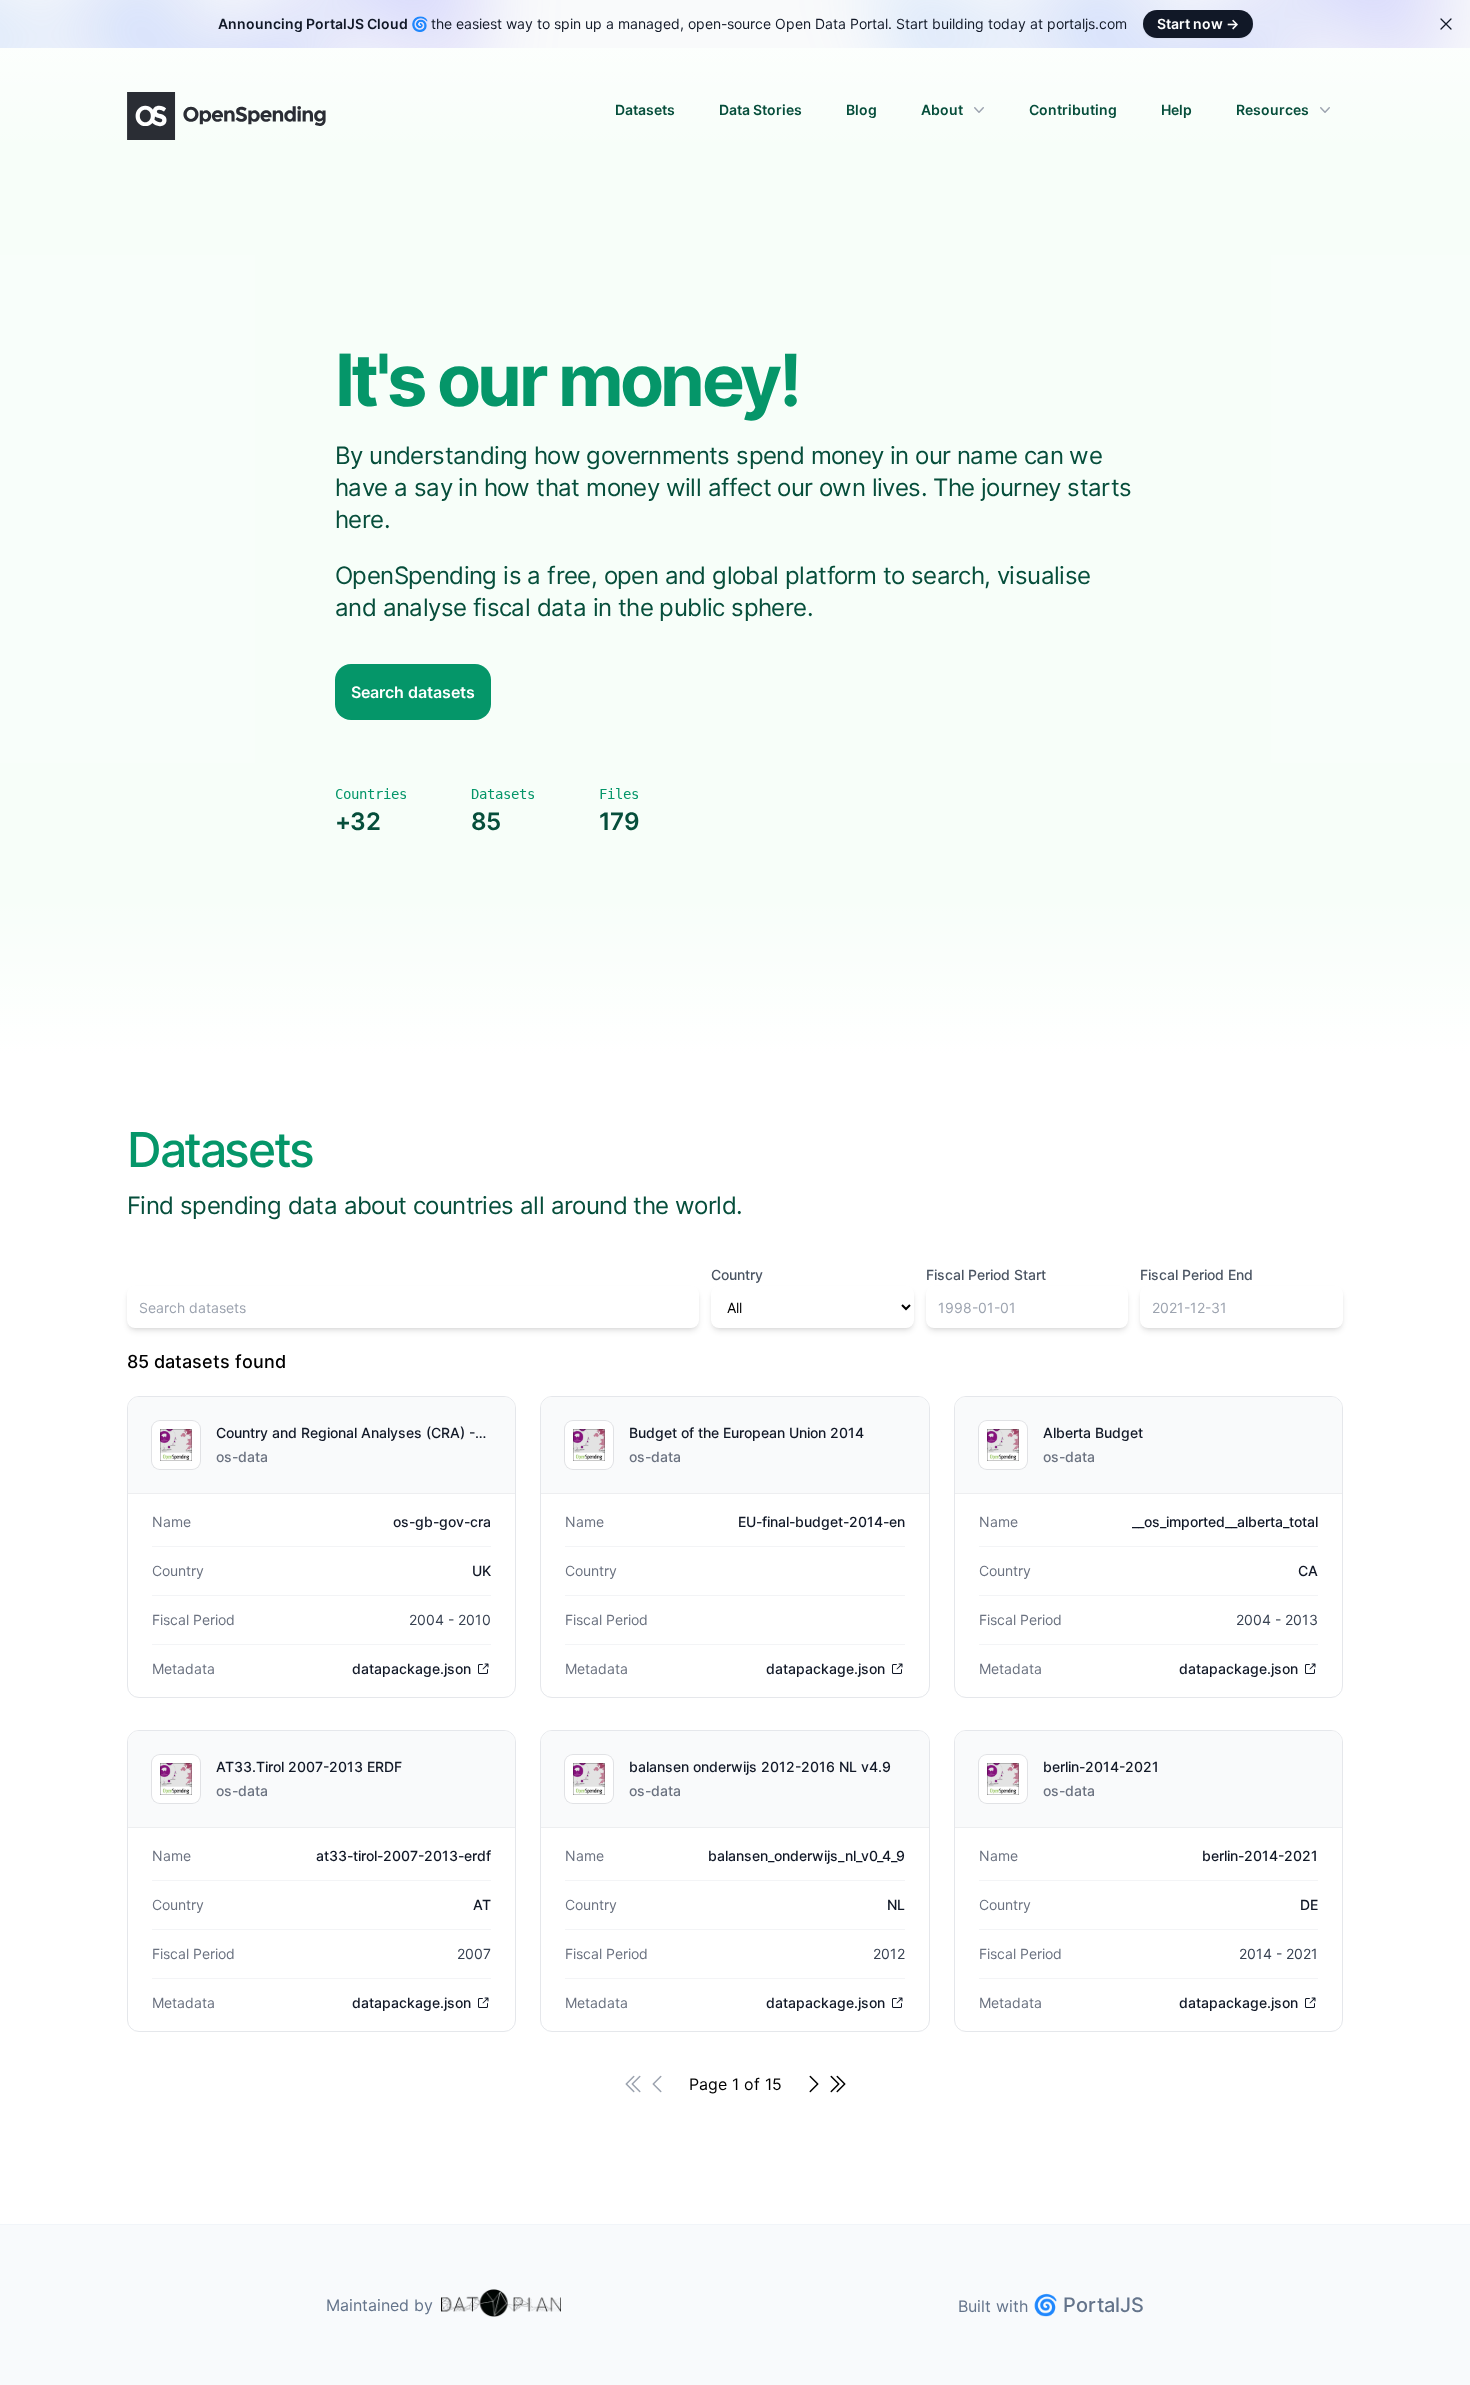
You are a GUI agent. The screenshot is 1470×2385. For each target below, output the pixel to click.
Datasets (645, 109)
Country (737, 1274)
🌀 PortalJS (1088, 2305)
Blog (861, 109)
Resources (1272, 109)
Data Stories (760, 109)
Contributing (1073, 109)
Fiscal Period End (1196, 1274)
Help (1176, 109)
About (942, 109)
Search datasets (413, 692)
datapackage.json (411, 1668)
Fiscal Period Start (986, 1274)
